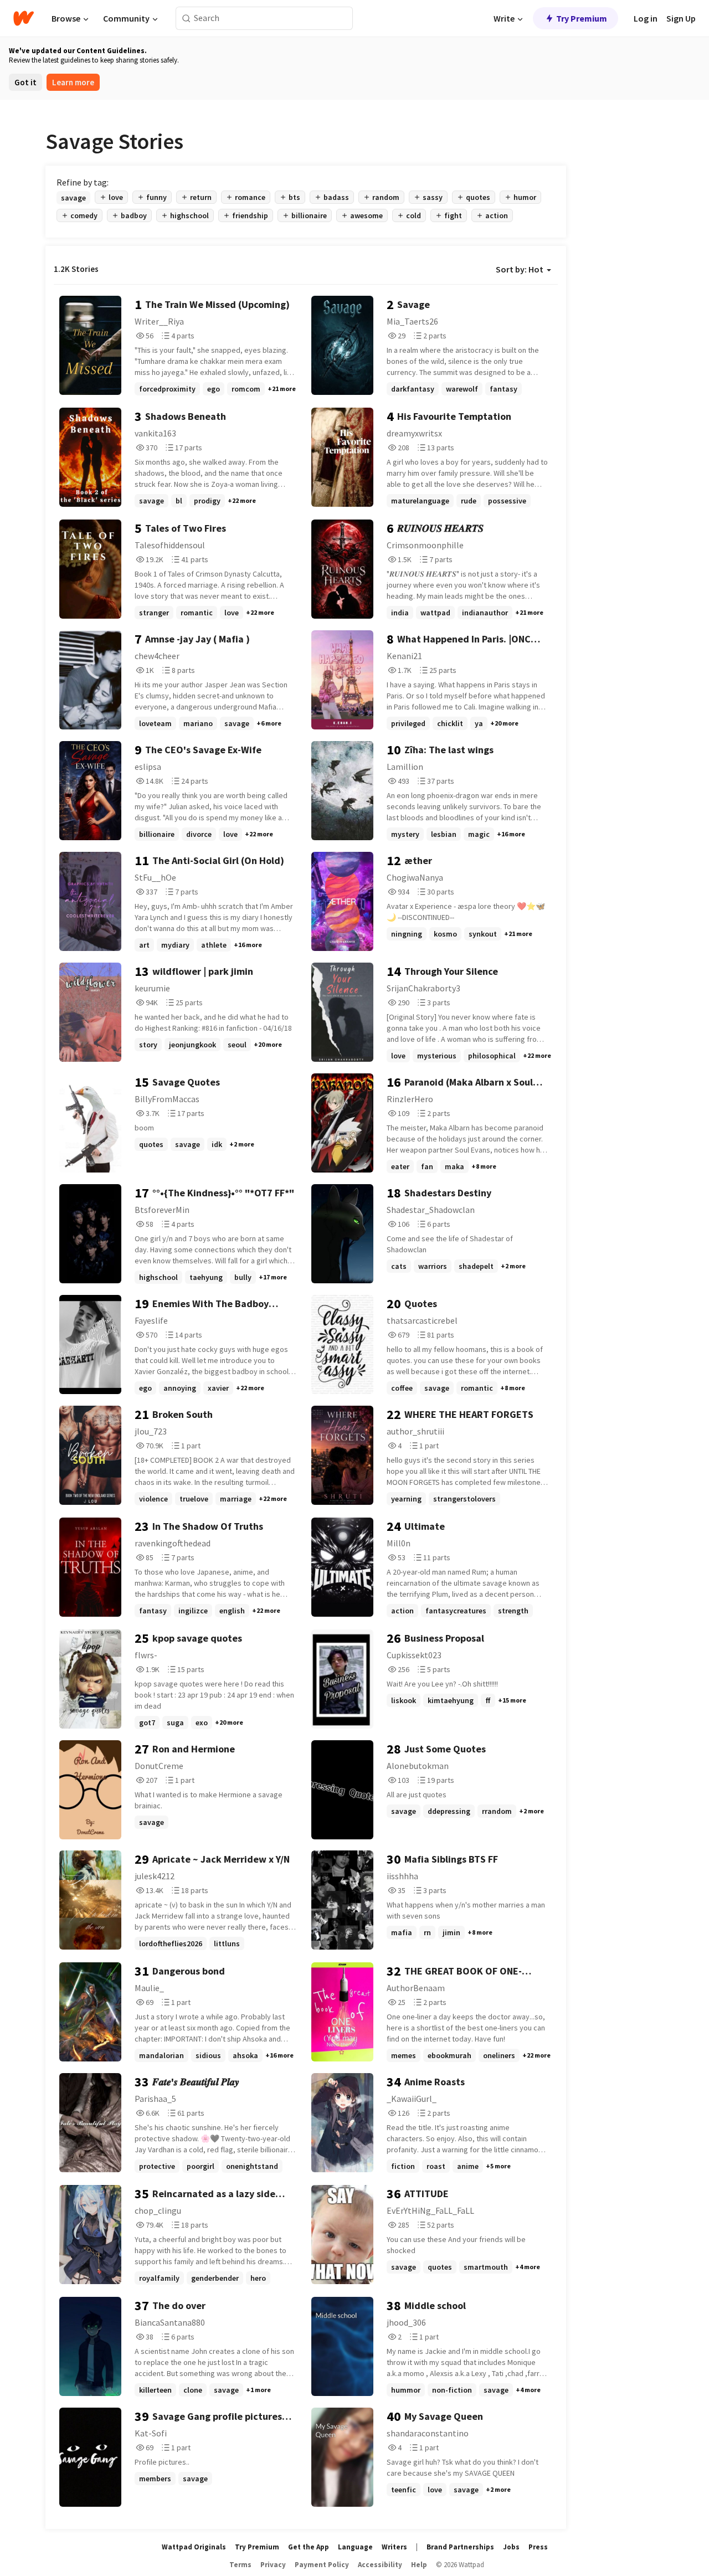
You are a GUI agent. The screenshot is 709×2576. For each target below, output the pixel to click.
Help (419, 2565)
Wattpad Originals (194, 2547)
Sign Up (681, 18)
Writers (394, 2547)
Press (538, 2547)
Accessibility (380, 2565)
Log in (646, 18)
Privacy (273, 2565)
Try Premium (582, 18)
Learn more (73, 82)
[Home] (24, 18)
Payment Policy (322, 2565)
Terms (240, 2565)
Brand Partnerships (460, 2547)
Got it (25, 82)
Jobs (511, 2547)
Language (355, 2547)
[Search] (186, 19)
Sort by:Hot (520, 269)
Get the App (309, 2547)
